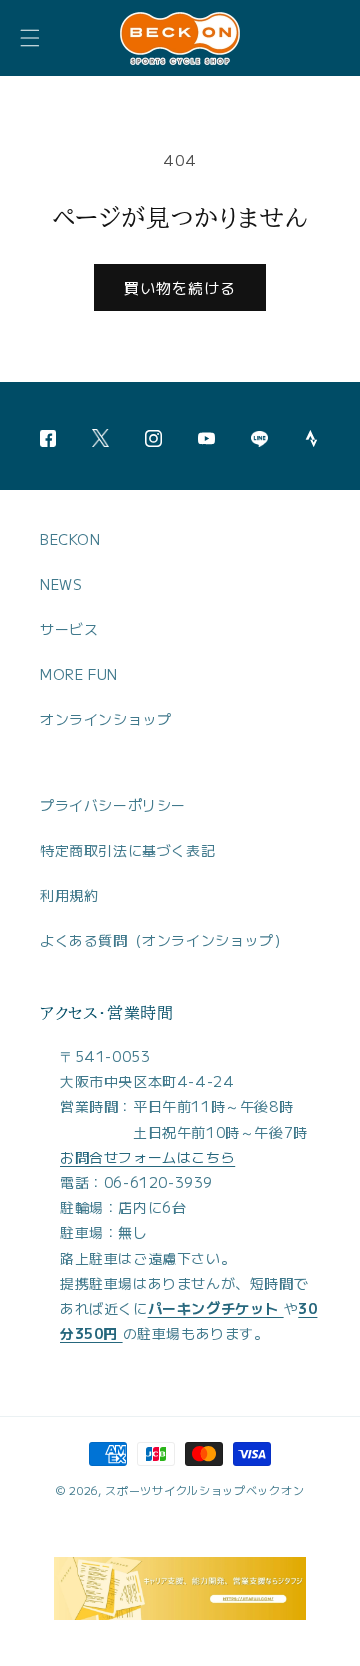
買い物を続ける (180, 287)
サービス (69, 629)
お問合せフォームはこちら (147, 1157)
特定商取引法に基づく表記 (127, 850)
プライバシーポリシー (113, 805)
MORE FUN (79, 674)
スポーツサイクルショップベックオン (204, 1490)
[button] (30, 38)
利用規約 (69, 895)
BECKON (70, 539)
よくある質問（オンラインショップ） (164, 940)
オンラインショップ (105, 719)
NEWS (61, 584)
